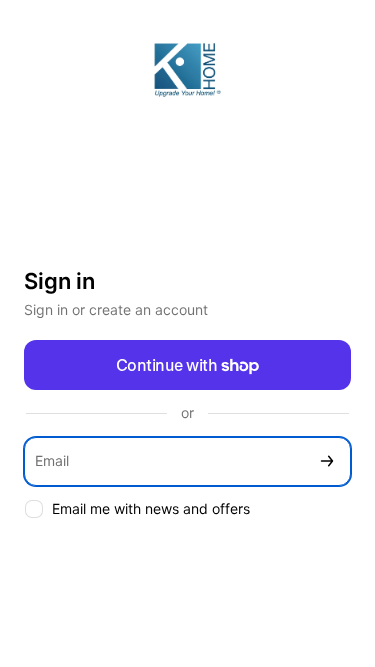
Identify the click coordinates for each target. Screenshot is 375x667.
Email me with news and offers (151, 508)
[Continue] (327, 461)
